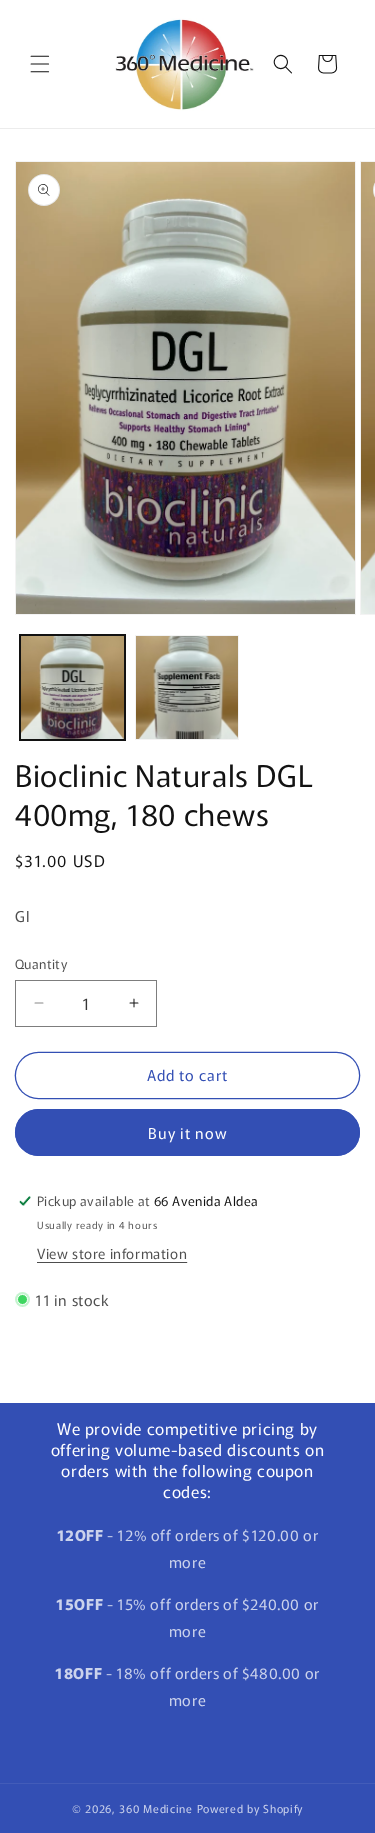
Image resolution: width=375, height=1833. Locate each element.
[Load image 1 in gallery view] (72, 687)
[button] (40, 64)
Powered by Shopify (250, 1808)
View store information (112, 1253)
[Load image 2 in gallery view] (187, 687)
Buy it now (188, 1132)
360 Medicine (157, 1808)
